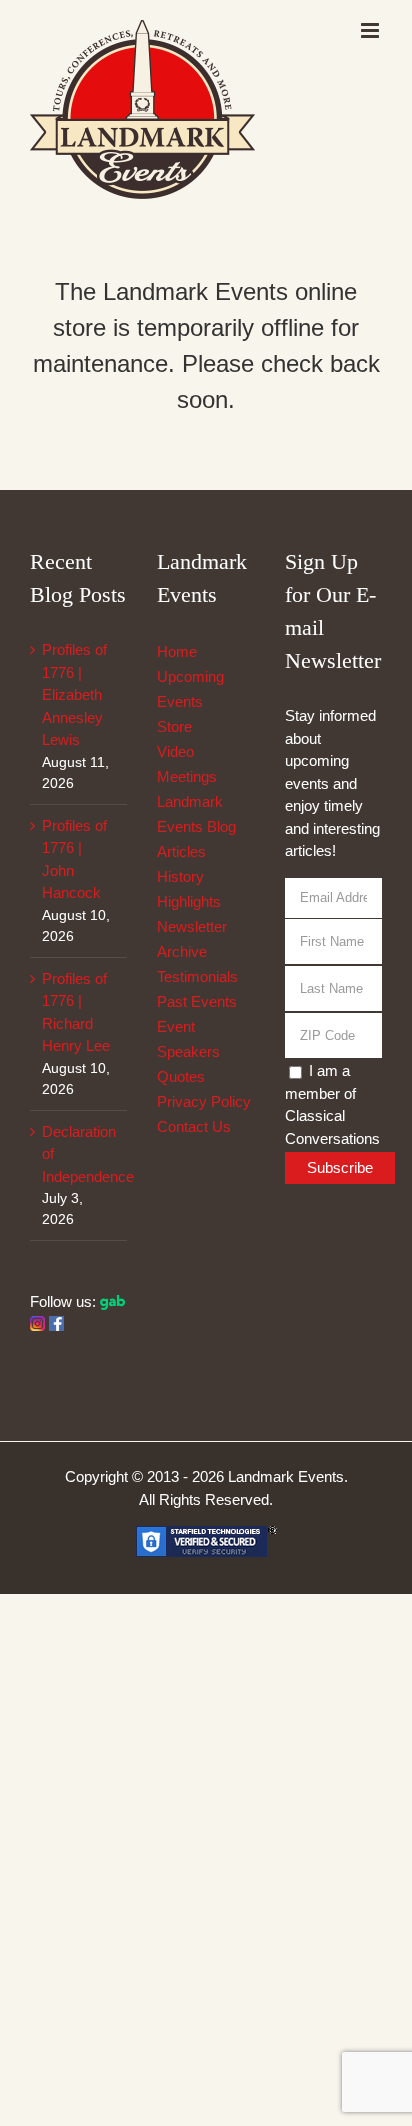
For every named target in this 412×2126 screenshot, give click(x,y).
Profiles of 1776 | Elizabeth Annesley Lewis (74, 694)
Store (174, 726)
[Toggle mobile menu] (371, 30)
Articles (181, 851)
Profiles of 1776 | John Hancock (74, 859)
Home (177, 651)
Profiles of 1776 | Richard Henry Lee (76, 1012)
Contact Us (194, 1126)
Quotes (181, 1076)
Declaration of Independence (79, 1154)
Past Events (197, 1001)
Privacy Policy (204, 1101)
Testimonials (197, 976)
